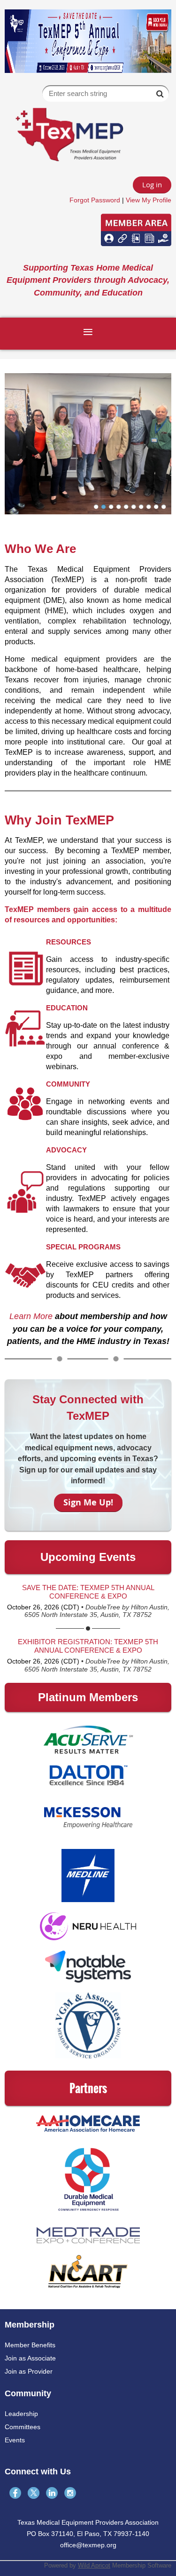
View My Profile (149, 200)
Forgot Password (95, 200)
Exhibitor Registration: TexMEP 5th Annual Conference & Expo (88, 1646)
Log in (152, 184)
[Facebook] (15, 2493)
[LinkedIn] (52, 2493)
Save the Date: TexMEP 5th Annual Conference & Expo (88, 1592)
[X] (34, 2493)
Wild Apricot (94, 2565)
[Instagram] (70, 2493)
